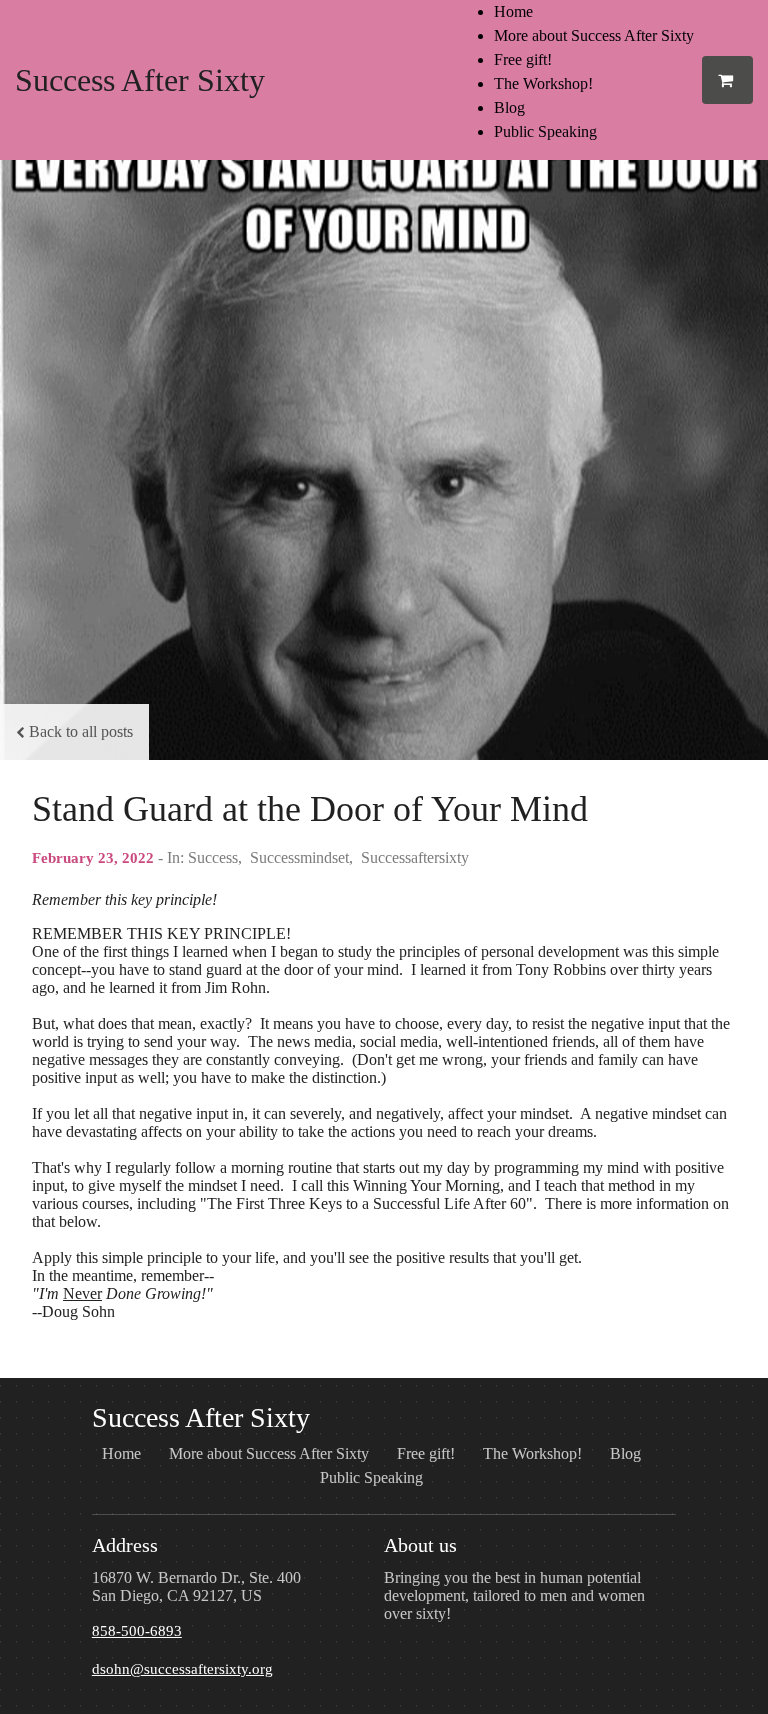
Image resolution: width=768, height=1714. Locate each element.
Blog (509, 107)
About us (420, 1545)
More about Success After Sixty (594, 35)
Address (125, 1545)
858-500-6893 (137, 1631)
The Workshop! (543, 83)
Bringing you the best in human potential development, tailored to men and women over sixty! (514, 1595)
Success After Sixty (140, 80)
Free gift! (523, 59)
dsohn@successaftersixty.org (182, 1669)
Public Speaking (545, 131)
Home (513, 11)
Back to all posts (81, 731)
